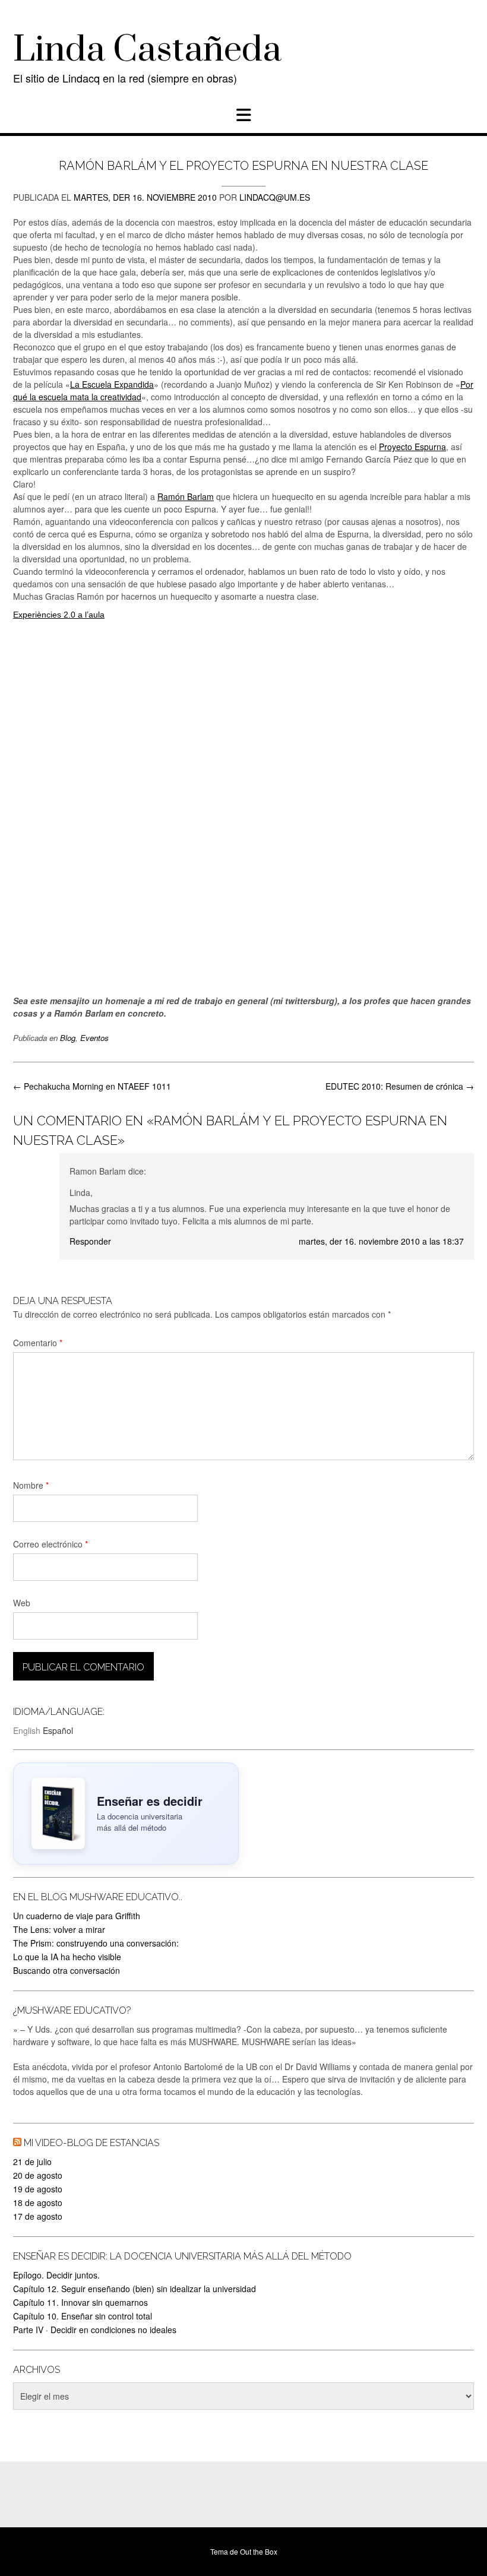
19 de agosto (38, 2189)
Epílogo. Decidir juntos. (56, 2275)
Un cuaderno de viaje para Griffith (77, 1916)
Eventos (94, 1038)
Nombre (31, 1485)
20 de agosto (38, 2175)
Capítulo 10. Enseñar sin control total (83, 2316)
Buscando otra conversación (67, 1970)
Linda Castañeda (147, 50)
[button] (243, 115)
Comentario (38, 1343)
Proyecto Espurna (412, 447)
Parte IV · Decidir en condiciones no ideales (95, 2330)
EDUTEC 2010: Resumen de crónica (400, 1086)
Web (22, 1603)
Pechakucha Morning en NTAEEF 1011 (92, 1086)
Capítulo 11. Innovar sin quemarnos (80, 2302)
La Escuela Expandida (112, 384)
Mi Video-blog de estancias (91, 2143)
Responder (90, 1241)
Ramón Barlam (186, 496)
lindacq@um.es (275, 197)
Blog (68, 1038)
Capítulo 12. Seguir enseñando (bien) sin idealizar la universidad (135, 2289)
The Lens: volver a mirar (59, 1929)
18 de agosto (38, 2202)
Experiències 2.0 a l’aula (59, 615)
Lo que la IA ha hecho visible (67, 1957)
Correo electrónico (50, 1544)
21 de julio (32, 2162)
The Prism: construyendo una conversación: (96, 1943)
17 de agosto (38, 2216)
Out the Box (259, 2551)
